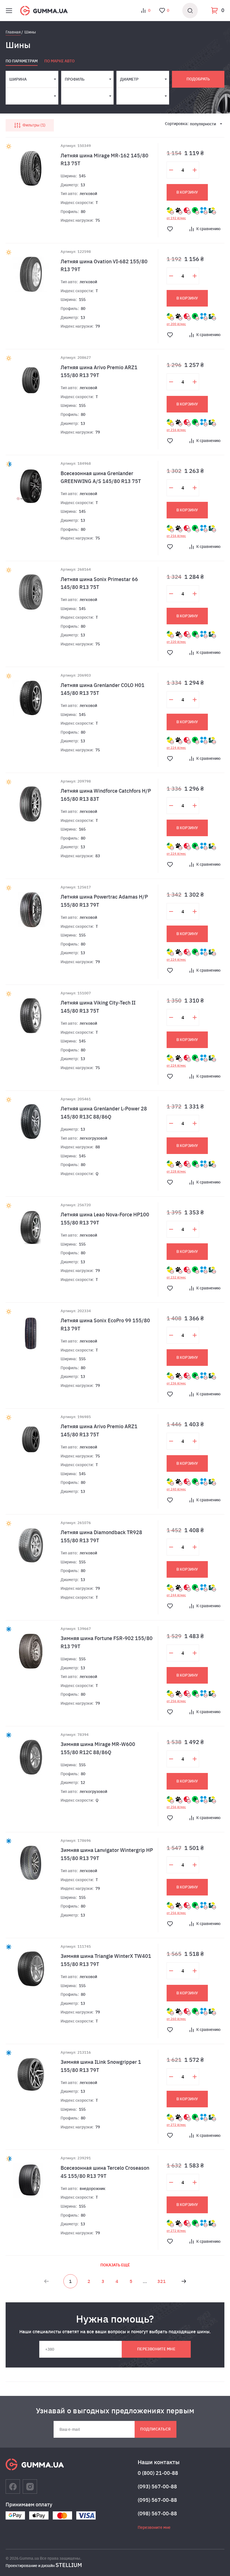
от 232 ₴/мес (176, 1277)
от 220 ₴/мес (176, 642)
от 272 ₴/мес (176, 2125)
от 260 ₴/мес (176, 2019)
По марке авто (59, 61)
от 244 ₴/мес (176, 1595)
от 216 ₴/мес (176, 430)
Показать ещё (115, 2265)
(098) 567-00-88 (157, 2513)
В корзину (187, 192)
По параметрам (22, 61)
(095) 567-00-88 (157, 2500)
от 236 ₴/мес (176, 1383)
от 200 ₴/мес (176, 324)
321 (162, 2281)
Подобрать (198, 79)
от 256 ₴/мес (176, 1701)
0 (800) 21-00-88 (158, 2473)
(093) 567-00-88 (157, 2487)
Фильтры (33, 125)
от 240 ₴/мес (176, 1489)
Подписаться (155, 2429)
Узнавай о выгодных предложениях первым (115, 2411)
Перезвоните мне (156, 2349)
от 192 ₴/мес (176, 218)
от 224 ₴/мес (176, 748)
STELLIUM (69, 2565)
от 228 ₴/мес (176, 1171)
